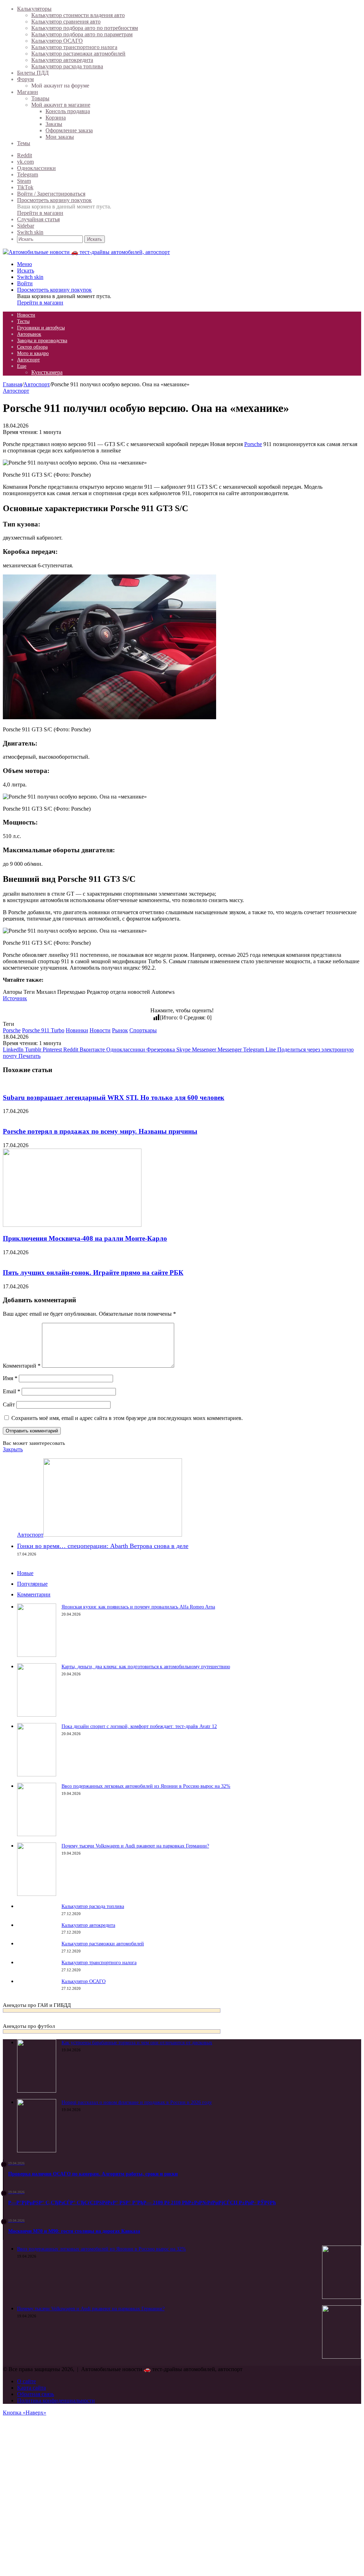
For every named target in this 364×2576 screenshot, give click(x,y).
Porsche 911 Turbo (43, 1030)
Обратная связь (36, 2394)
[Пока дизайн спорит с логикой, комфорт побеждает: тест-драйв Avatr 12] (37, 1774)
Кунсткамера (47, 372)
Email (12, 1391)
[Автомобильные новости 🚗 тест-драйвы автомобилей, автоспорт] (86, 252)
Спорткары (143, 1030)
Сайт (9, 1404)
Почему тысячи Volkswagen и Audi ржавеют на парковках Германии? (135, 1846)
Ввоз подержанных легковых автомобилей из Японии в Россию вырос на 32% (146, 1786)
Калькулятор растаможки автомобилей (78, 54)
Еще (22, 366)
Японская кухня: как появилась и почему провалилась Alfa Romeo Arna (138, 1607)
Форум (25, 79)
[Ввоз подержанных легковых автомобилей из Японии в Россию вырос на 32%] (37, 1834)
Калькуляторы (34, 9)
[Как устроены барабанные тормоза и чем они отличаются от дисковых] (37, 2091)
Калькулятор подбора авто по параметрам (82, 34)
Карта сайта (31, 2388)
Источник (15, 998)
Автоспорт (28, 360)
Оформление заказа (69, 130)
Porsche (253, 444)
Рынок (120, 1030)
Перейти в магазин (40, 213)
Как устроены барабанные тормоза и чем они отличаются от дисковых (137, 2043)
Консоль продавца (68, 111)
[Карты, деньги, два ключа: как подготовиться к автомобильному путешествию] (37, 1715)
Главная (12, 384)
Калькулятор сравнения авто (66, 22)
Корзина (56, 118)
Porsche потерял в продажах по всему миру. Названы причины (100, 1131)
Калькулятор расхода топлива (67, 66)
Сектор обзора (32, 347)
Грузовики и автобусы (41, 328)
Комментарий (22, 1366)
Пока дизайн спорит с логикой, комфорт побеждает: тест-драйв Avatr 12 (139, 1726)
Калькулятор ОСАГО (57, 41)
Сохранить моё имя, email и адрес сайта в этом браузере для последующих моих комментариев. (127, 1418)
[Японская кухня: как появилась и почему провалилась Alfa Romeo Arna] (37, 1655)
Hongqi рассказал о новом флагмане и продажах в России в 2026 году (137, 2102)
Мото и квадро (33, 353)
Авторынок (29, 334)
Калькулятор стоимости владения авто (78, 15)
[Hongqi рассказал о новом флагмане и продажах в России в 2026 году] (37, 2150)
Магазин (28, 92)
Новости (26, 315)
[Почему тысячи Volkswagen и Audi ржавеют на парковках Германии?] (37, 1894)
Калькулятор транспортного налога (74, 47)
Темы (24, 143)
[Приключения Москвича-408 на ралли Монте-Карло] (72, 1225)
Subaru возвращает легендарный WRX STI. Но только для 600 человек (114, 1098)
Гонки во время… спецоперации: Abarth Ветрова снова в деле (103, 1546)
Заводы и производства (42, 341)
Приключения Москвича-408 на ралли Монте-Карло (85, 1238)
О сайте (26, 2381)
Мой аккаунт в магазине (61, 105)
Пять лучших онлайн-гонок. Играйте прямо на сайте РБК (93, 1273)
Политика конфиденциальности (56, 2400)
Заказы (54, 124)
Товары (40, 98)
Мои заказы (60, 137)
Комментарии (34, 1594)
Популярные (32, 1584)
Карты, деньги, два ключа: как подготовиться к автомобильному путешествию (146, 1667)
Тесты (23, 321)
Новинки (77, 1030)
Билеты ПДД (33, 73)
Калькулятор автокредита (62, 60)
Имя (10, 1378)
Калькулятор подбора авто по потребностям (85, 28)
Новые (25, 1573)
